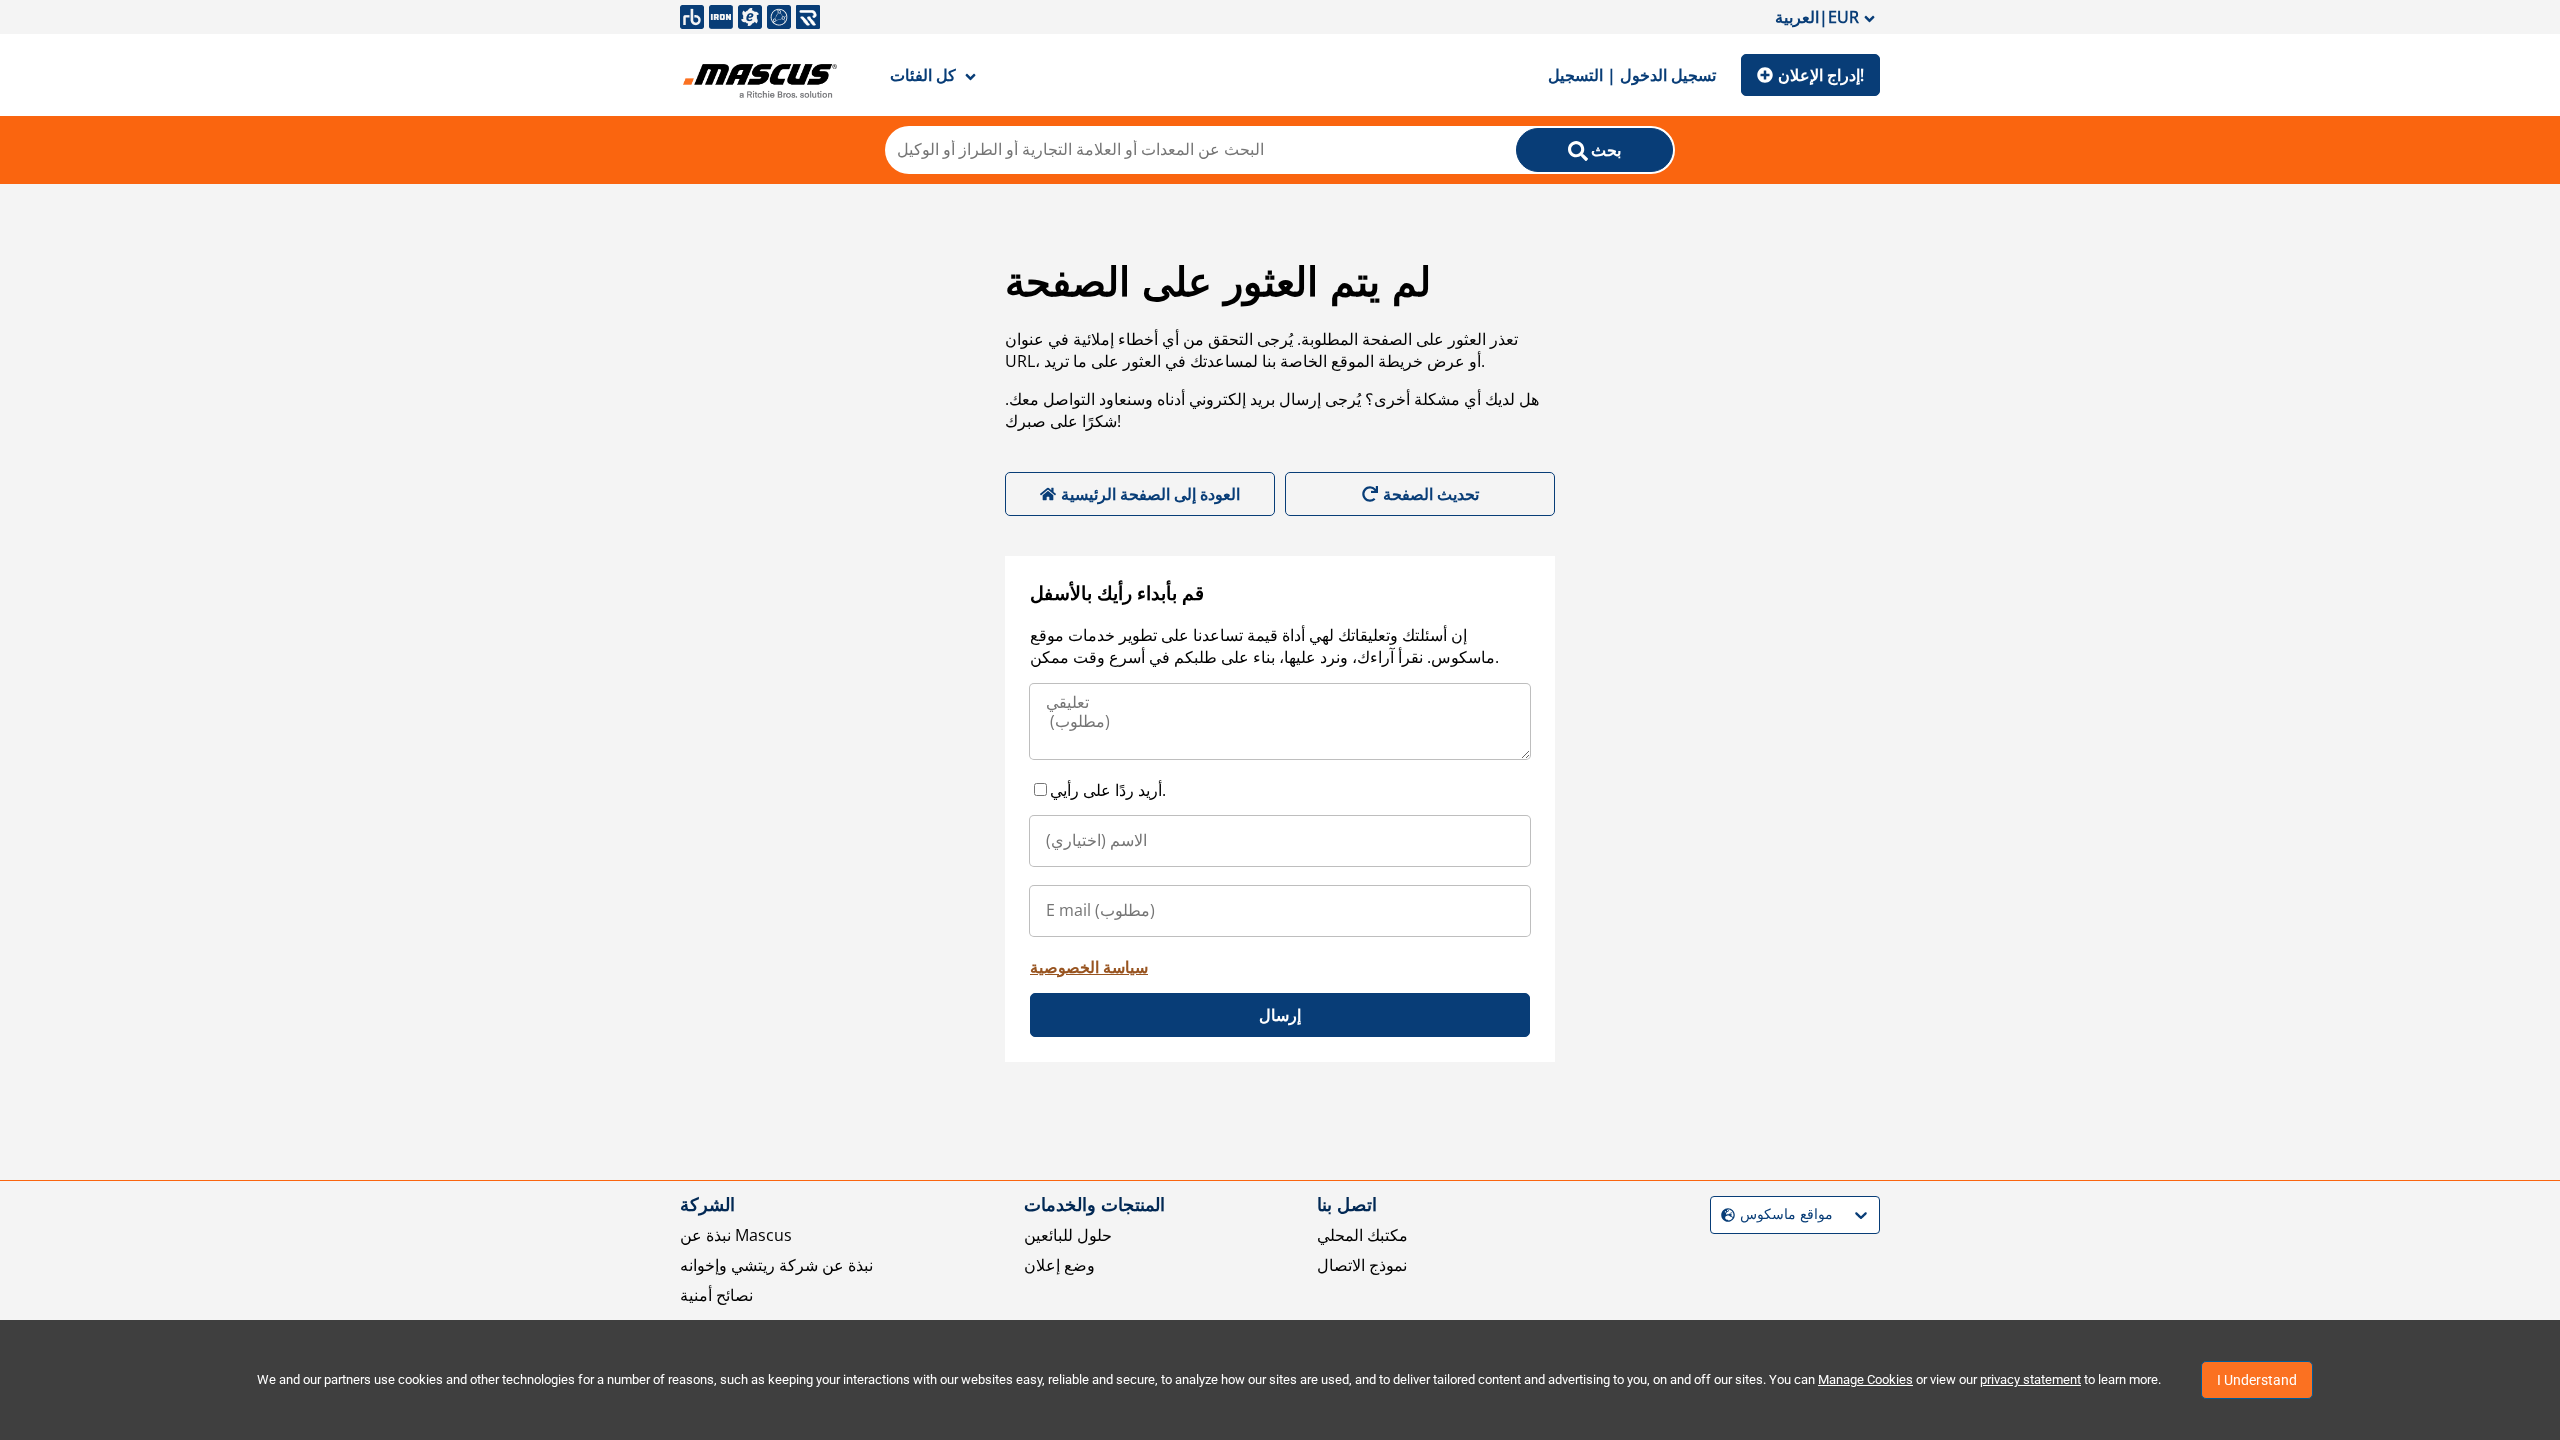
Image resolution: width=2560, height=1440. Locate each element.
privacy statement (2030, 1379)
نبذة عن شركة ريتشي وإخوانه (776, 1265)
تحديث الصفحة (1431, 494)
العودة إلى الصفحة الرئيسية (1150, 494)
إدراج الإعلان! (1821, 75)
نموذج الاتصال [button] (1362, 1265)
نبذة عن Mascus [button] (736, 1235)
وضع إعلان (1059, 1265)
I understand (2257, 1380)
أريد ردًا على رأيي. (1108, 790)
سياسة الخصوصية (1089, 967)
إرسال (1280, 1015)
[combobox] (1723, 1214)
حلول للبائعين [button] (1068, 1235)
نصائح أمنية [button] (716, 1295)
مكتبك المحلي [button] (1362, 1235)
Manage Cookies (1865, 1379)
